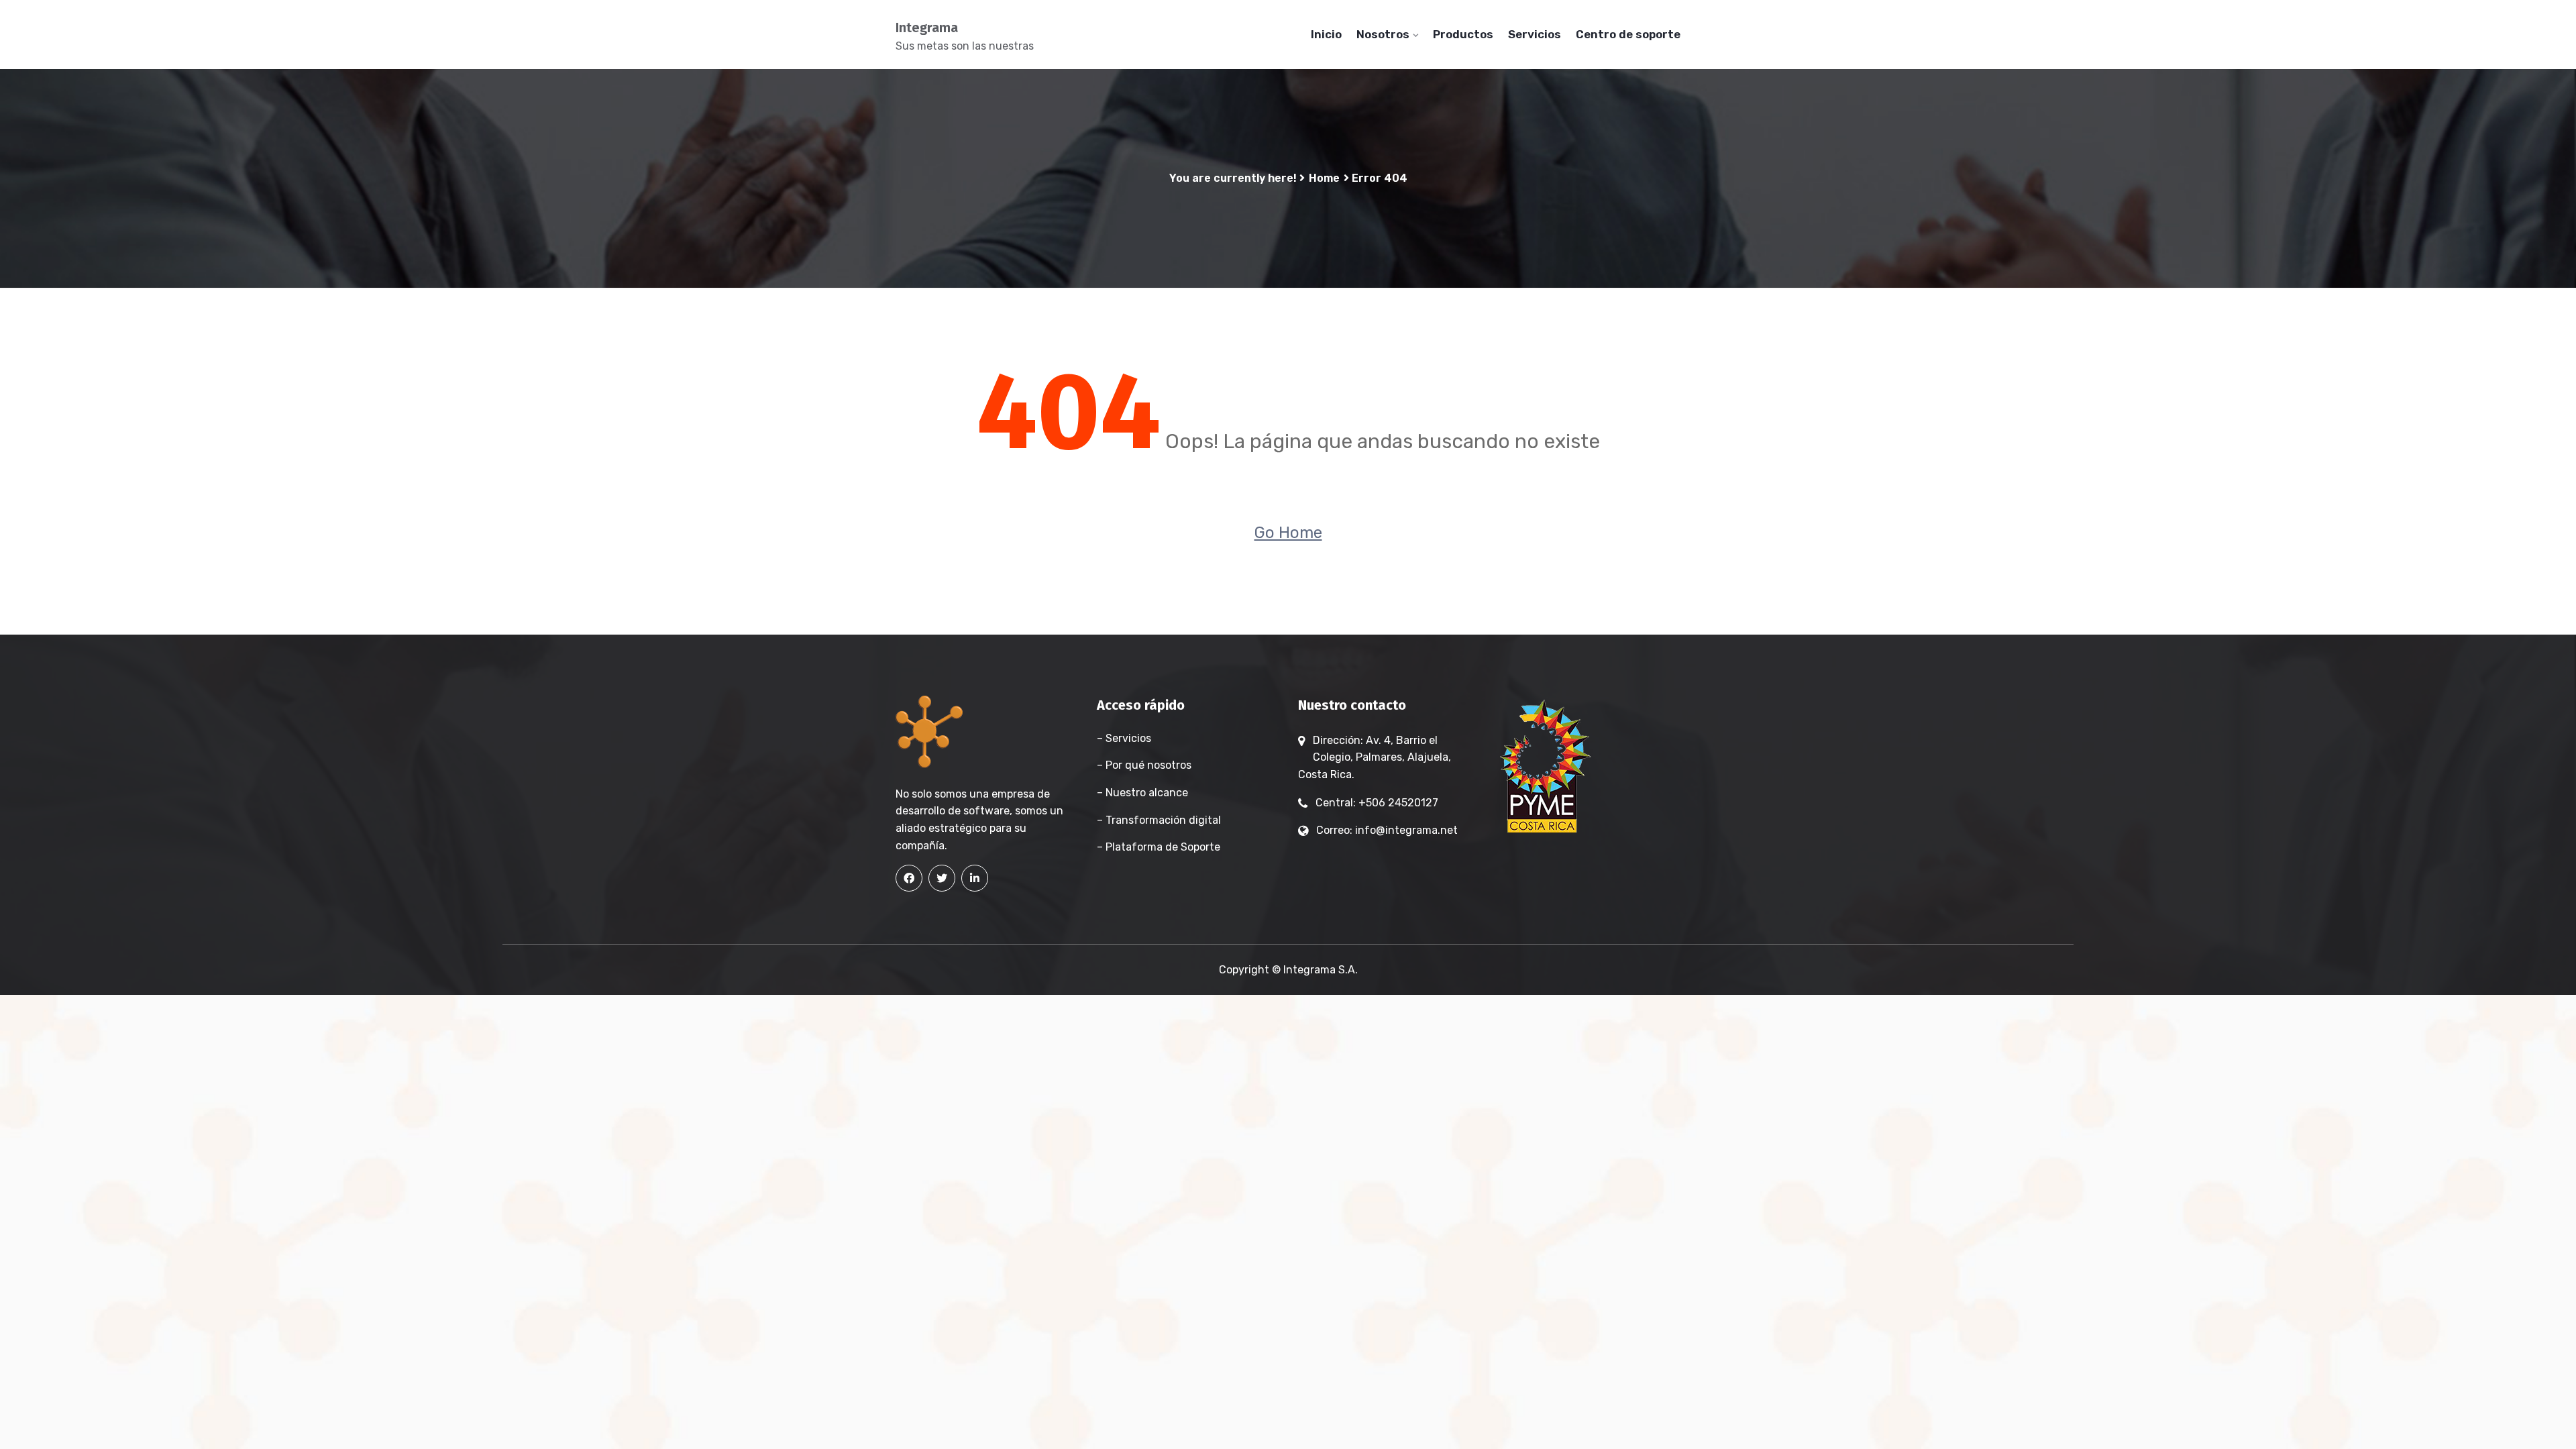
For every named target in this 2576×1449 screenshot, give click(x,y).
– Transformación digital (1159, 820)
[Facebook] (909, 878)
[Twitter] (942, 878)
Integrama (927, 28)
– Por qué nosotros (1144, 765)
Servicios (1535, 34)
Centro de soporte (1628, 34)
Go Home (1288, 533)
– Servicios (1124, 738)
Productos (1463, 34)
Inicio (1326, 34)
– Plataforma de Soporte (1159, 847)
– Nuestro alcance (1142, 793)
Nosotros (1383, 34)
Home (1324, 178)
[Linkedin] (975, 878)
